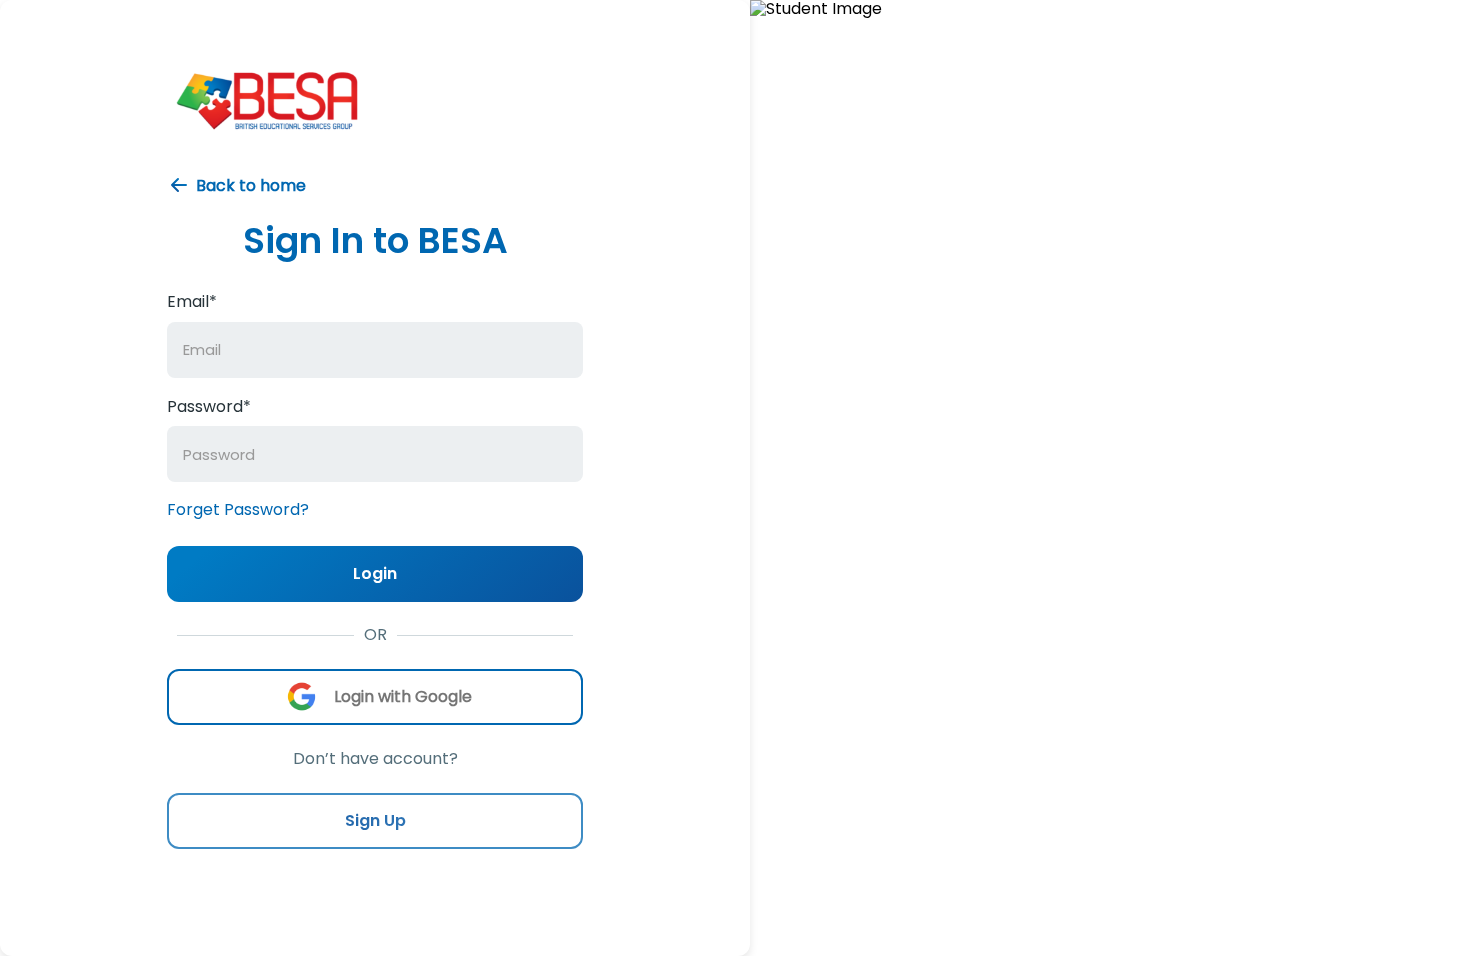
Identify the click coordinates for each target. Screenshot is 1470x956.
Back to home (251, 185)
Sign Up (375, 820)
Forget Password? (238, 509)
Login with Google (403, 696)
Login (375, 573)
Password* (209, 407)
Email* (192, 303)
